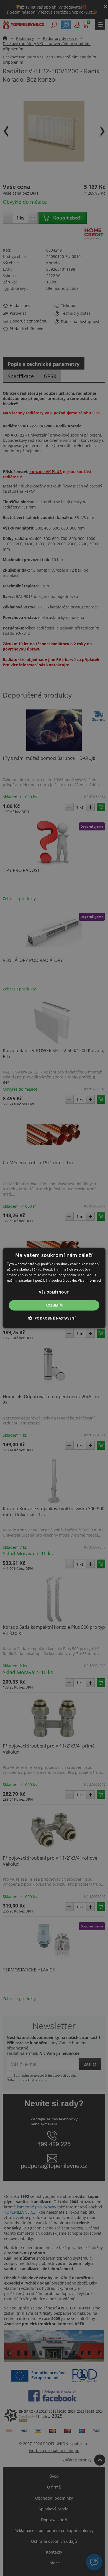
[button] (54, 1318)
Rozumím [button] (54, 1305)
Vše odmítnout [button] (54, 1292)
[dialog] (54, 1288)
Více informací (89, 1280)
